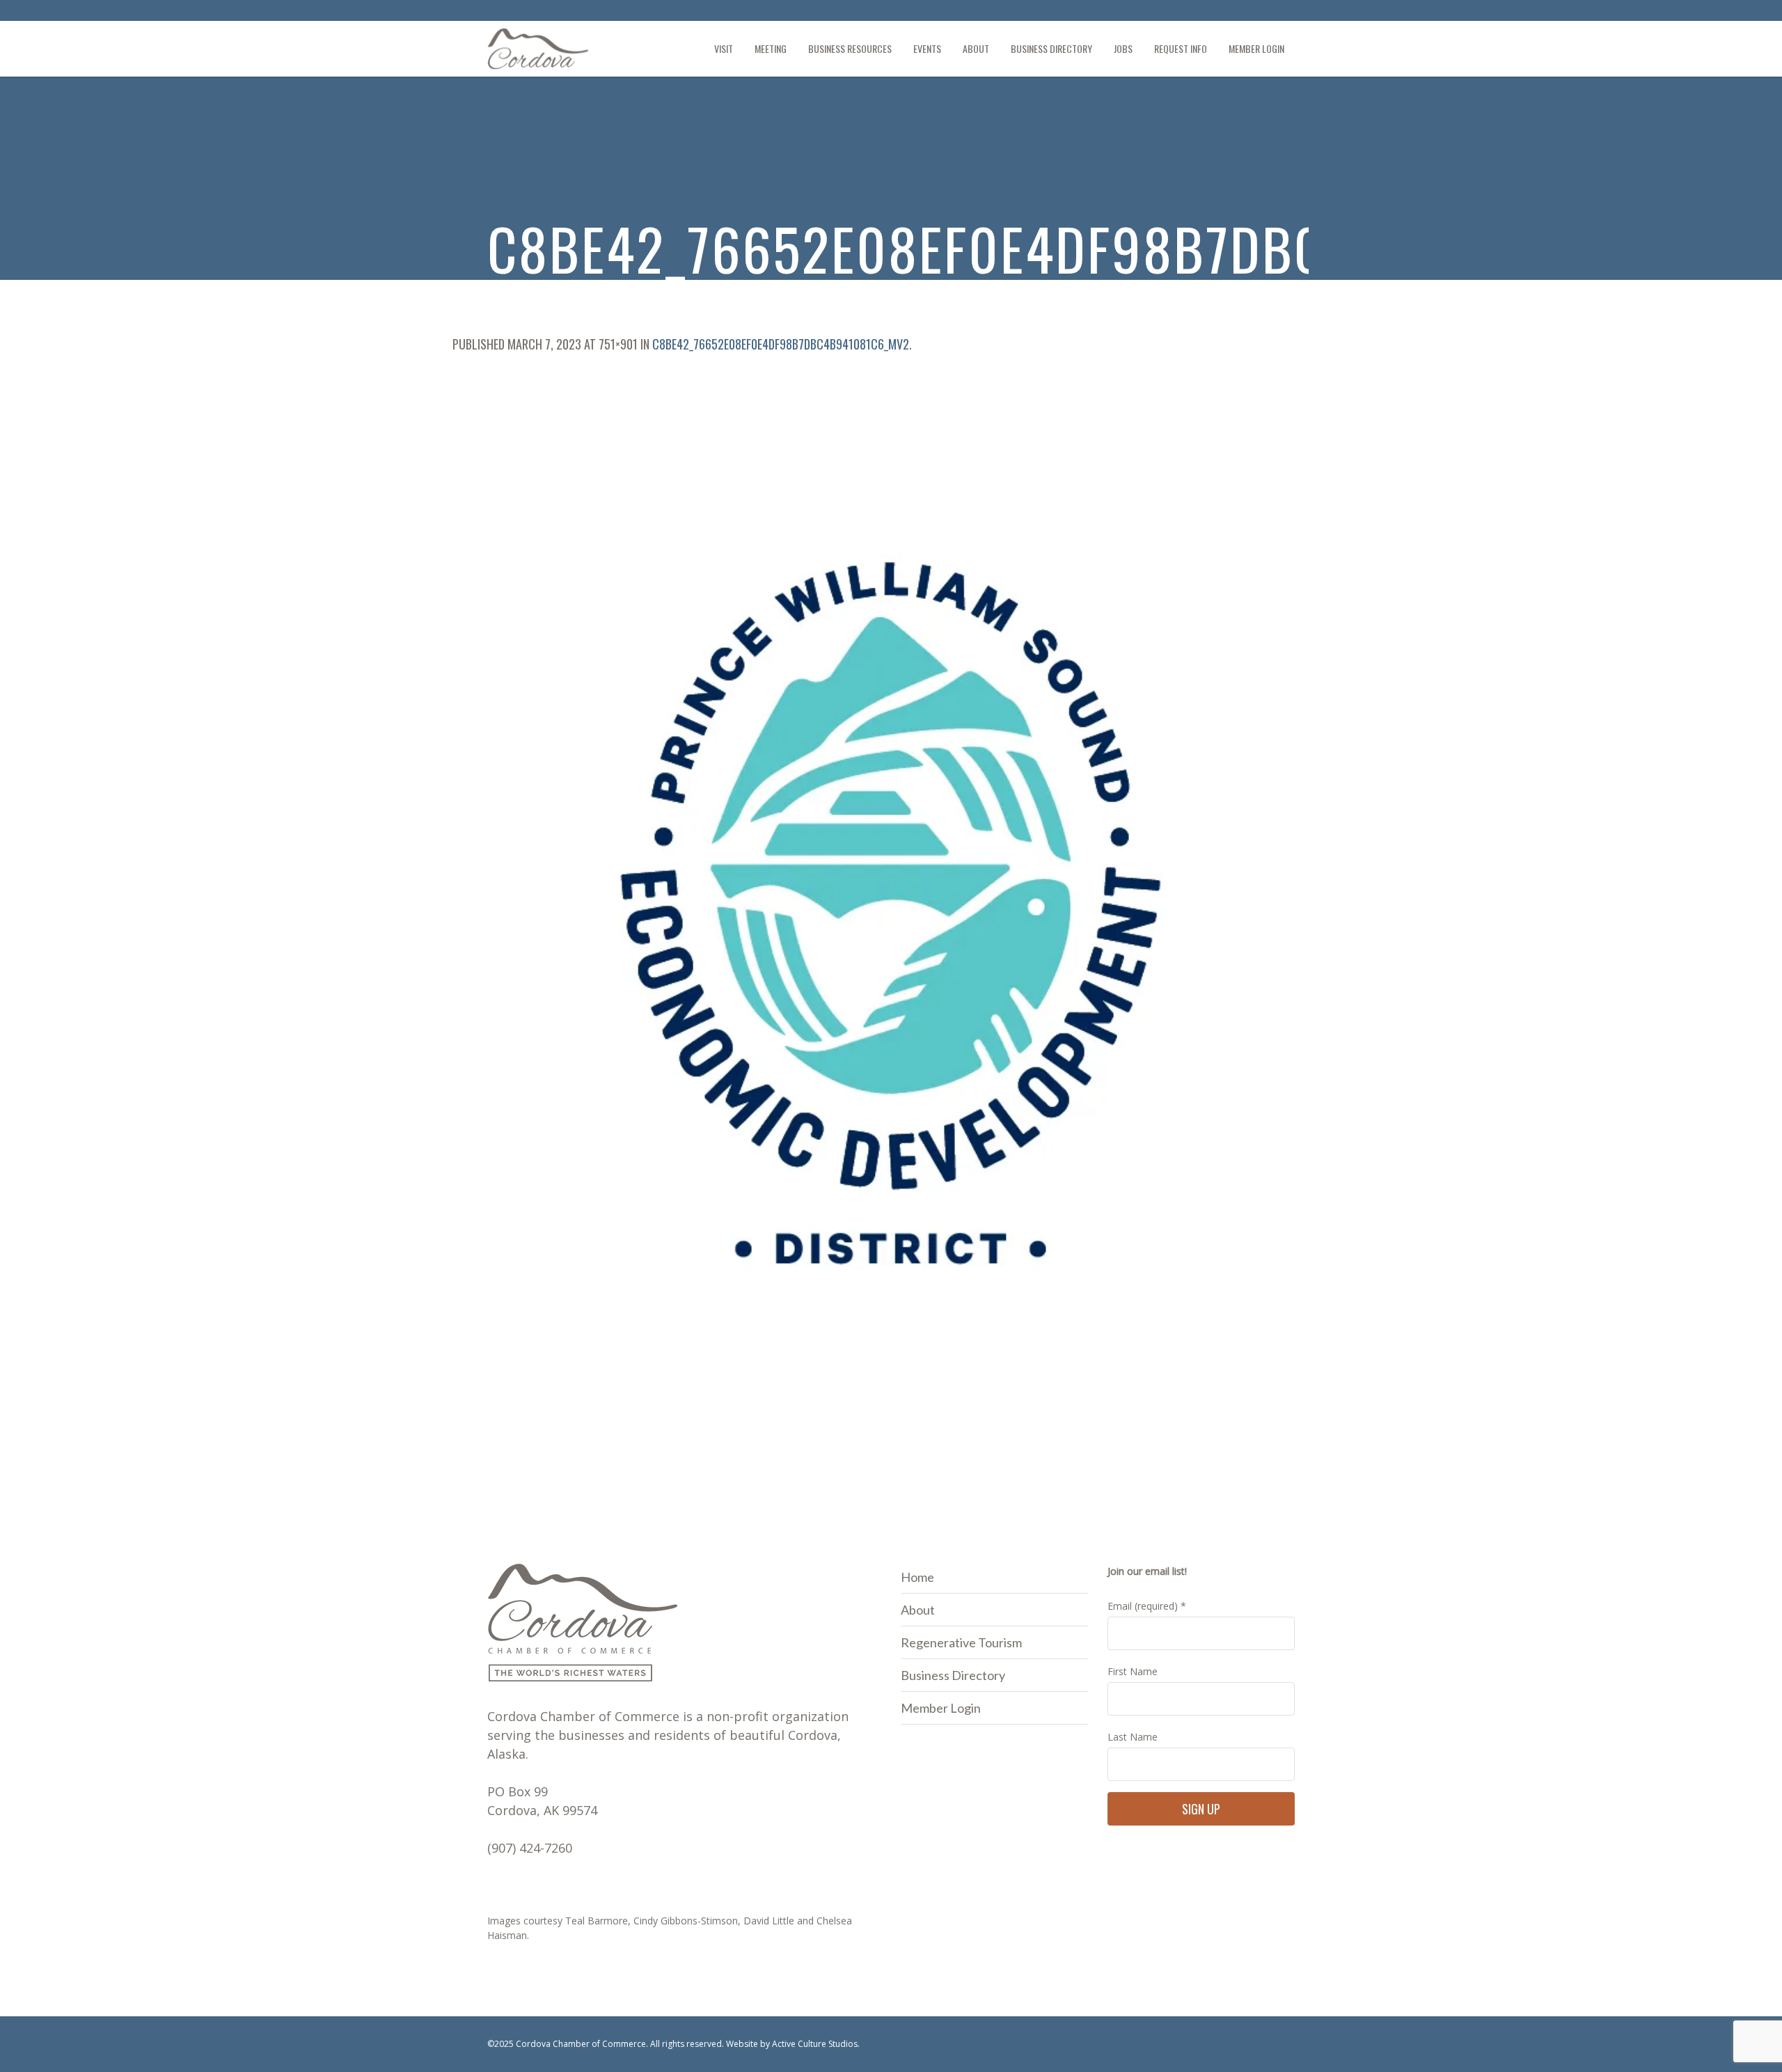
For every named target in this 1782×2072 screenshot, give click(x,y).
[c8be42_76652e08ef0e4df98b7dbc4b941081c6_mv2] (891, 913)
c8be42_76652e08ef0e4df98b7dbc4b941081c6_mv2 (781, 344)
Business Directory (953, 1675)
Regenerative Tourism (961, 1642)
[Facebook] (1261, 13)
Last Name (1133, 1737)
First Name (1133, 1671)
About (918, 1610)
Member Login (941, 1708)
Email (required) (1147, 1606)
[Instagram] (1284, 13)
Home (917, 1577)
